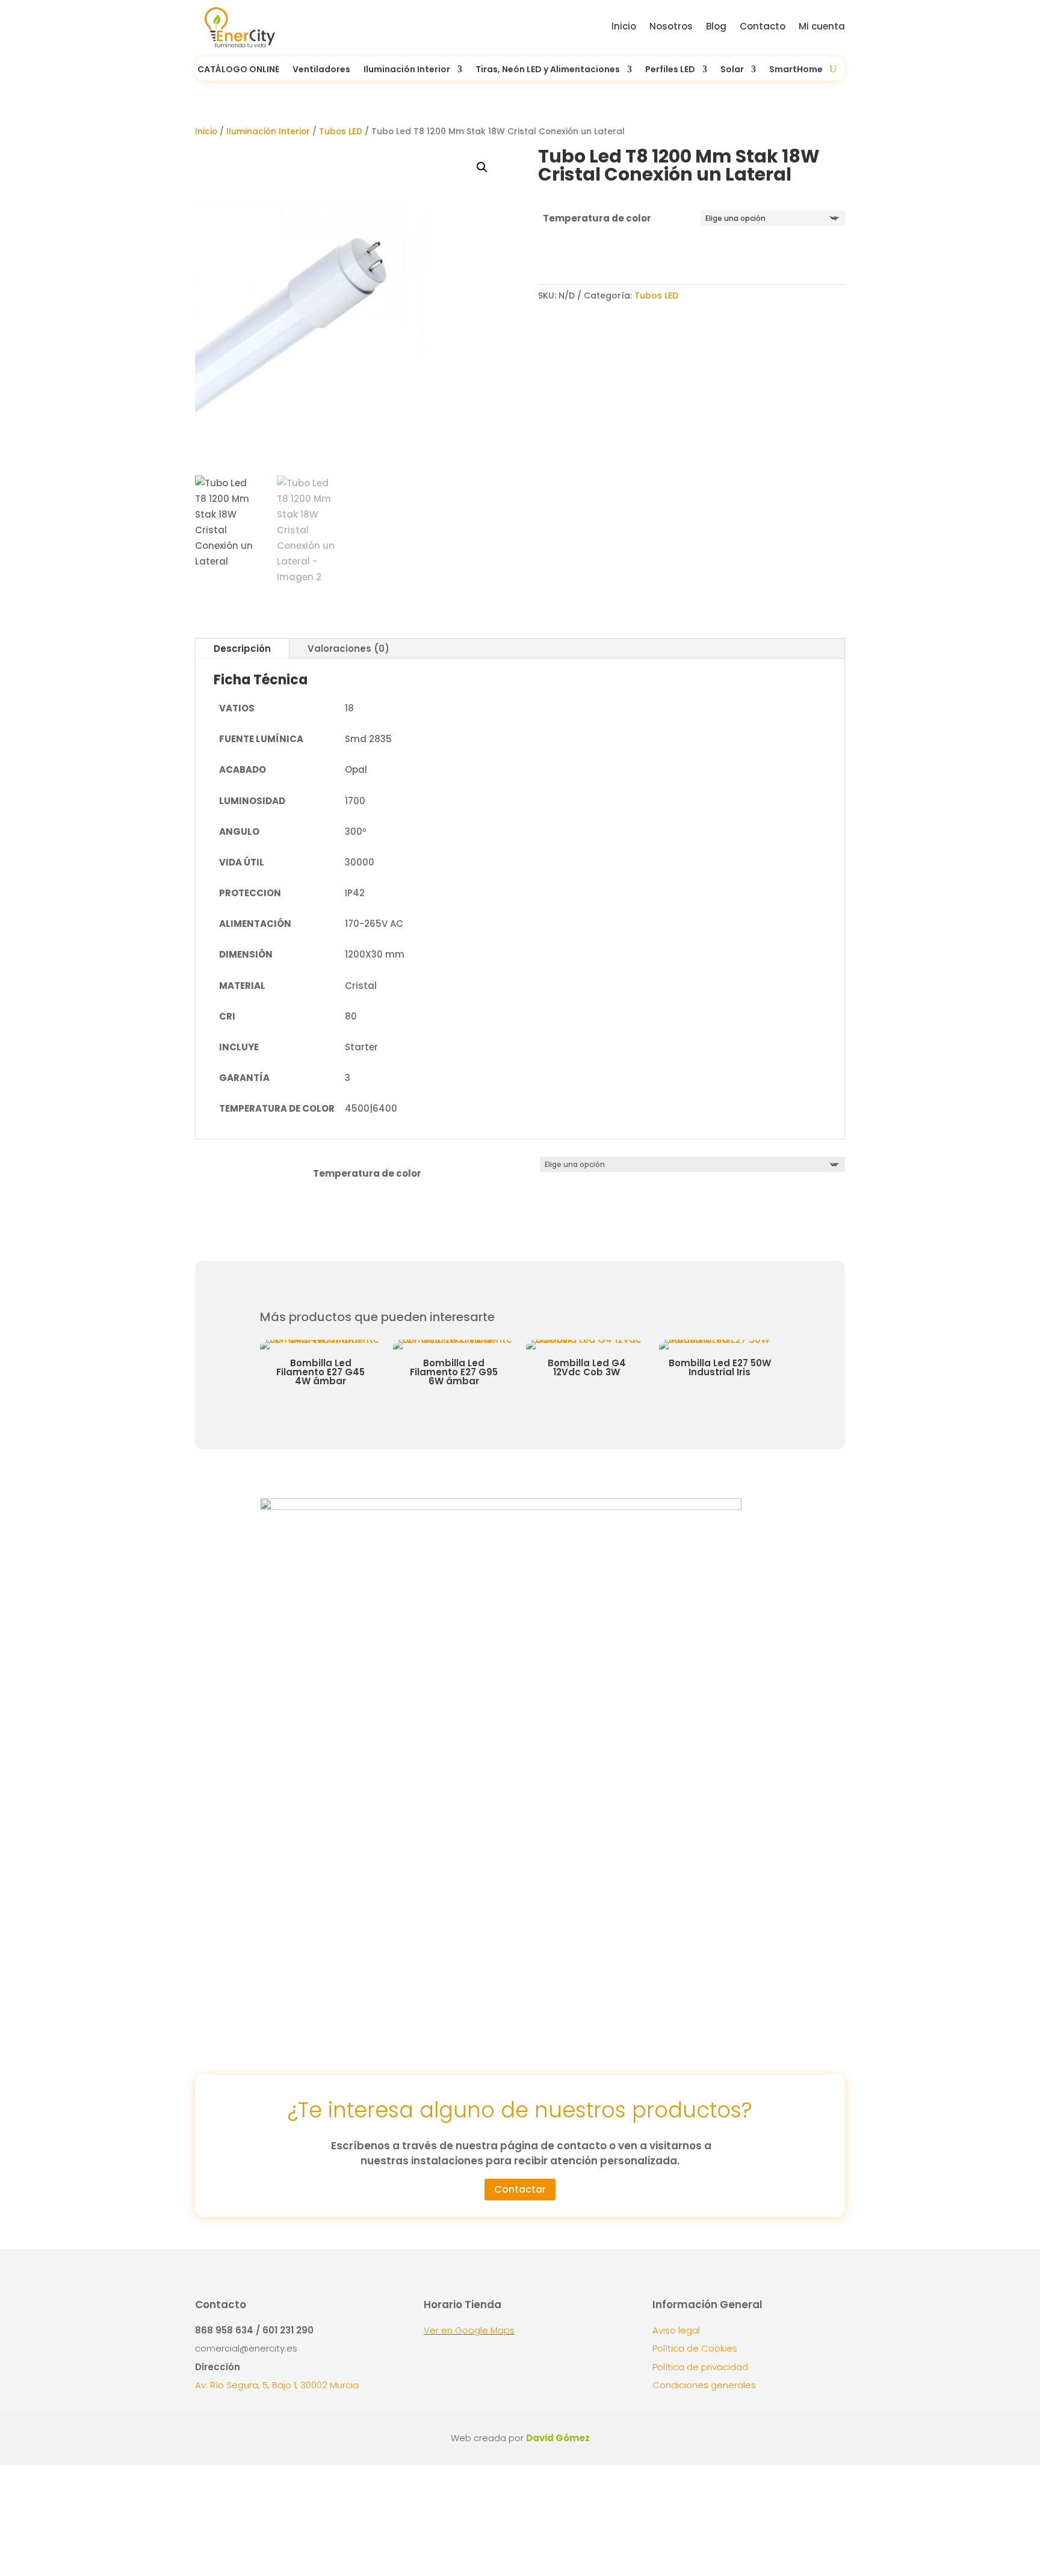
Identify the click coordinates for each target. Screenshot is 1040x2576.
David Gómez (558, 2438)
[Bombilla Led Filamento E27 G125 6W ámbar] (727, 1339)
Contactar (520, 2189)
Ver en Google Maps (469, 2330)
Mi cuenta (822, 26)
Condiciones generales (704, 2385)
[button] (482, 167)
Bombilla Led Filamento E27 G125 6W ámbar (728, 1372)
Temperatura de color (597, 218)
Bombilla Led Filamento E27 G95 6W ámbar (329, 1372)
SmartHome (796, 70)
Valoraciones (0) (348, 649)
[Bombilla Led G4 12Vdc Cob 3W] (461, 1339)
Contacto (763, 26)
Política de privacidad (700, 2367)
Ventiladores (321, 70)
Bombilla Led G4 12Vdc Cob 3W (462, 1367)
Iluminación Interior (268, 132)
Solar (732, 70)
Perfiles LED (670, 70)
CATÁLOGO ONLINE (238, 70)
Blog (716, 26)
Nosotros (671, 26)
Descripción (242, 649)
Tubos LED (341, 132)
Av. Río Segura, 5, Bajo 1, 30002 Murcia (277, 2385)
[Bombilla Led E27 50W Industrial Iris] (594, 1339)
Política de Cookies (695, 2348)
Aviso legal (676, 2330)
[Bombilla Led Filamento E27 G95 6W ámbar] (328, 1339)
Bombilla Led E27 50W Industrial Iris (595, 1367)
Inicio (624, 26)
